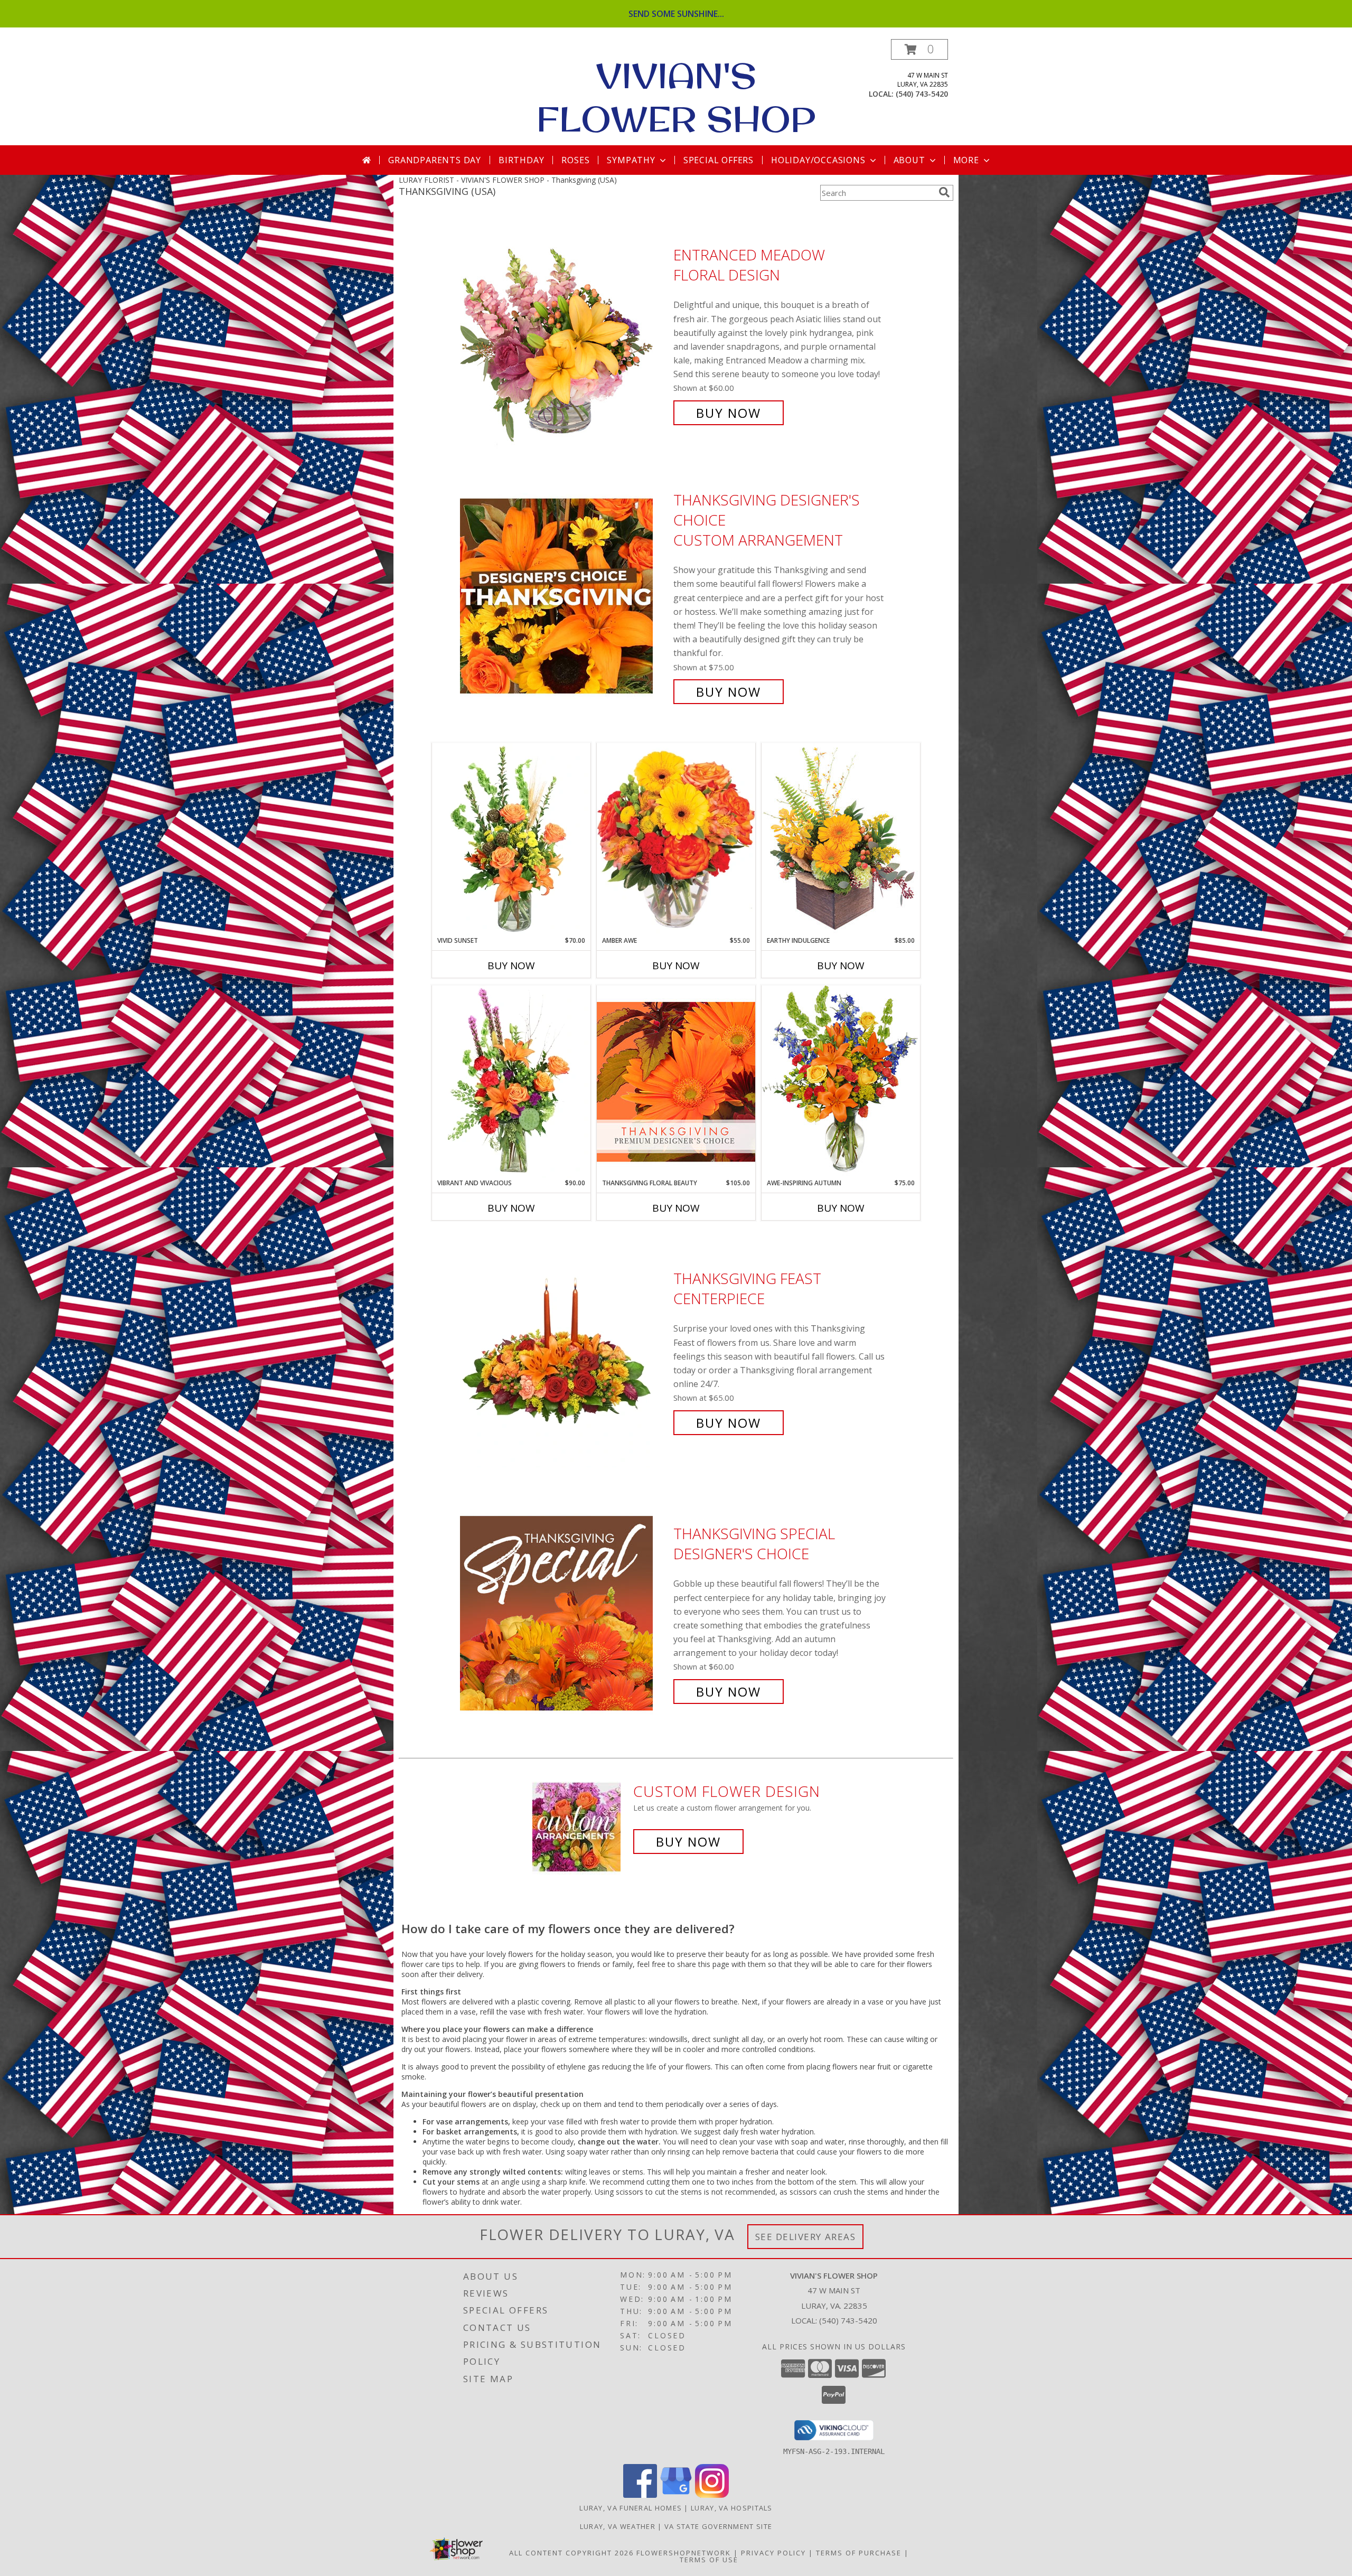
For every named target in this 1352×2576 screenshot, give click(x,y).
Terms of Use (709, 2560)
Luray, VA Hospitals (732, 2508)
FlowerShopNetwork (684, 2553)
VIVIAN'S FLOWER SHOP (676, 97)
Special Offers (719, 160)
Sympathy (631, 160)
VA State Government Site (718, 2526)
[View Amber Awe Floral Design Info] (676, 839)
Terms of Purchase (859, 2553)
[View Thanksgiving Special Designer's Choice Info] (564, 1613)
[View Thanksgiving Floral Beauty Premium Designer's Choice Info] (676, 1081)
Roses (575, 160)
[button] (919, 49)
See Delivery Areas (806, 2237)
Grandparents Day (435, 160)
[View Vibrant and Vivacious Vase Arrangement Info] (511, 1082)
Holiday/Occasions (818, 160)
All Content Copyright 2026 (571, 2553)
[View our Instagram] (712, 2495)
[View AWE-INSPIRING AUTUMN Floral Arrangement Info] (841, 1081)
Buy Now (729, 413)
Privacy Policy (773, 2553)
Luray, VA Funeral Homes (631, 2508)
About (909, 160)
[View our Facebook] (640, 2495)
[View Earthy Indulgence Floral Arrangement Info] (841, 839)
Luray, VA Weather (618, 2526)
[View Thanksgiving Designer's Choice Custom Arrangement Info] (564, 596)
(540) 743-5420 (922, 94)
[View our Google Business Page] (676, 2495)
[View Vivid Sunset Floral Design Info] (511, 839)
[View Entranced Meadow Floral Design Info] (564, 334)
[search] (944, 192)
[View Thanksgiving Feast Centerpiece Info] (564, 1351)
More (966, 160)
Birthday (521, 160)
